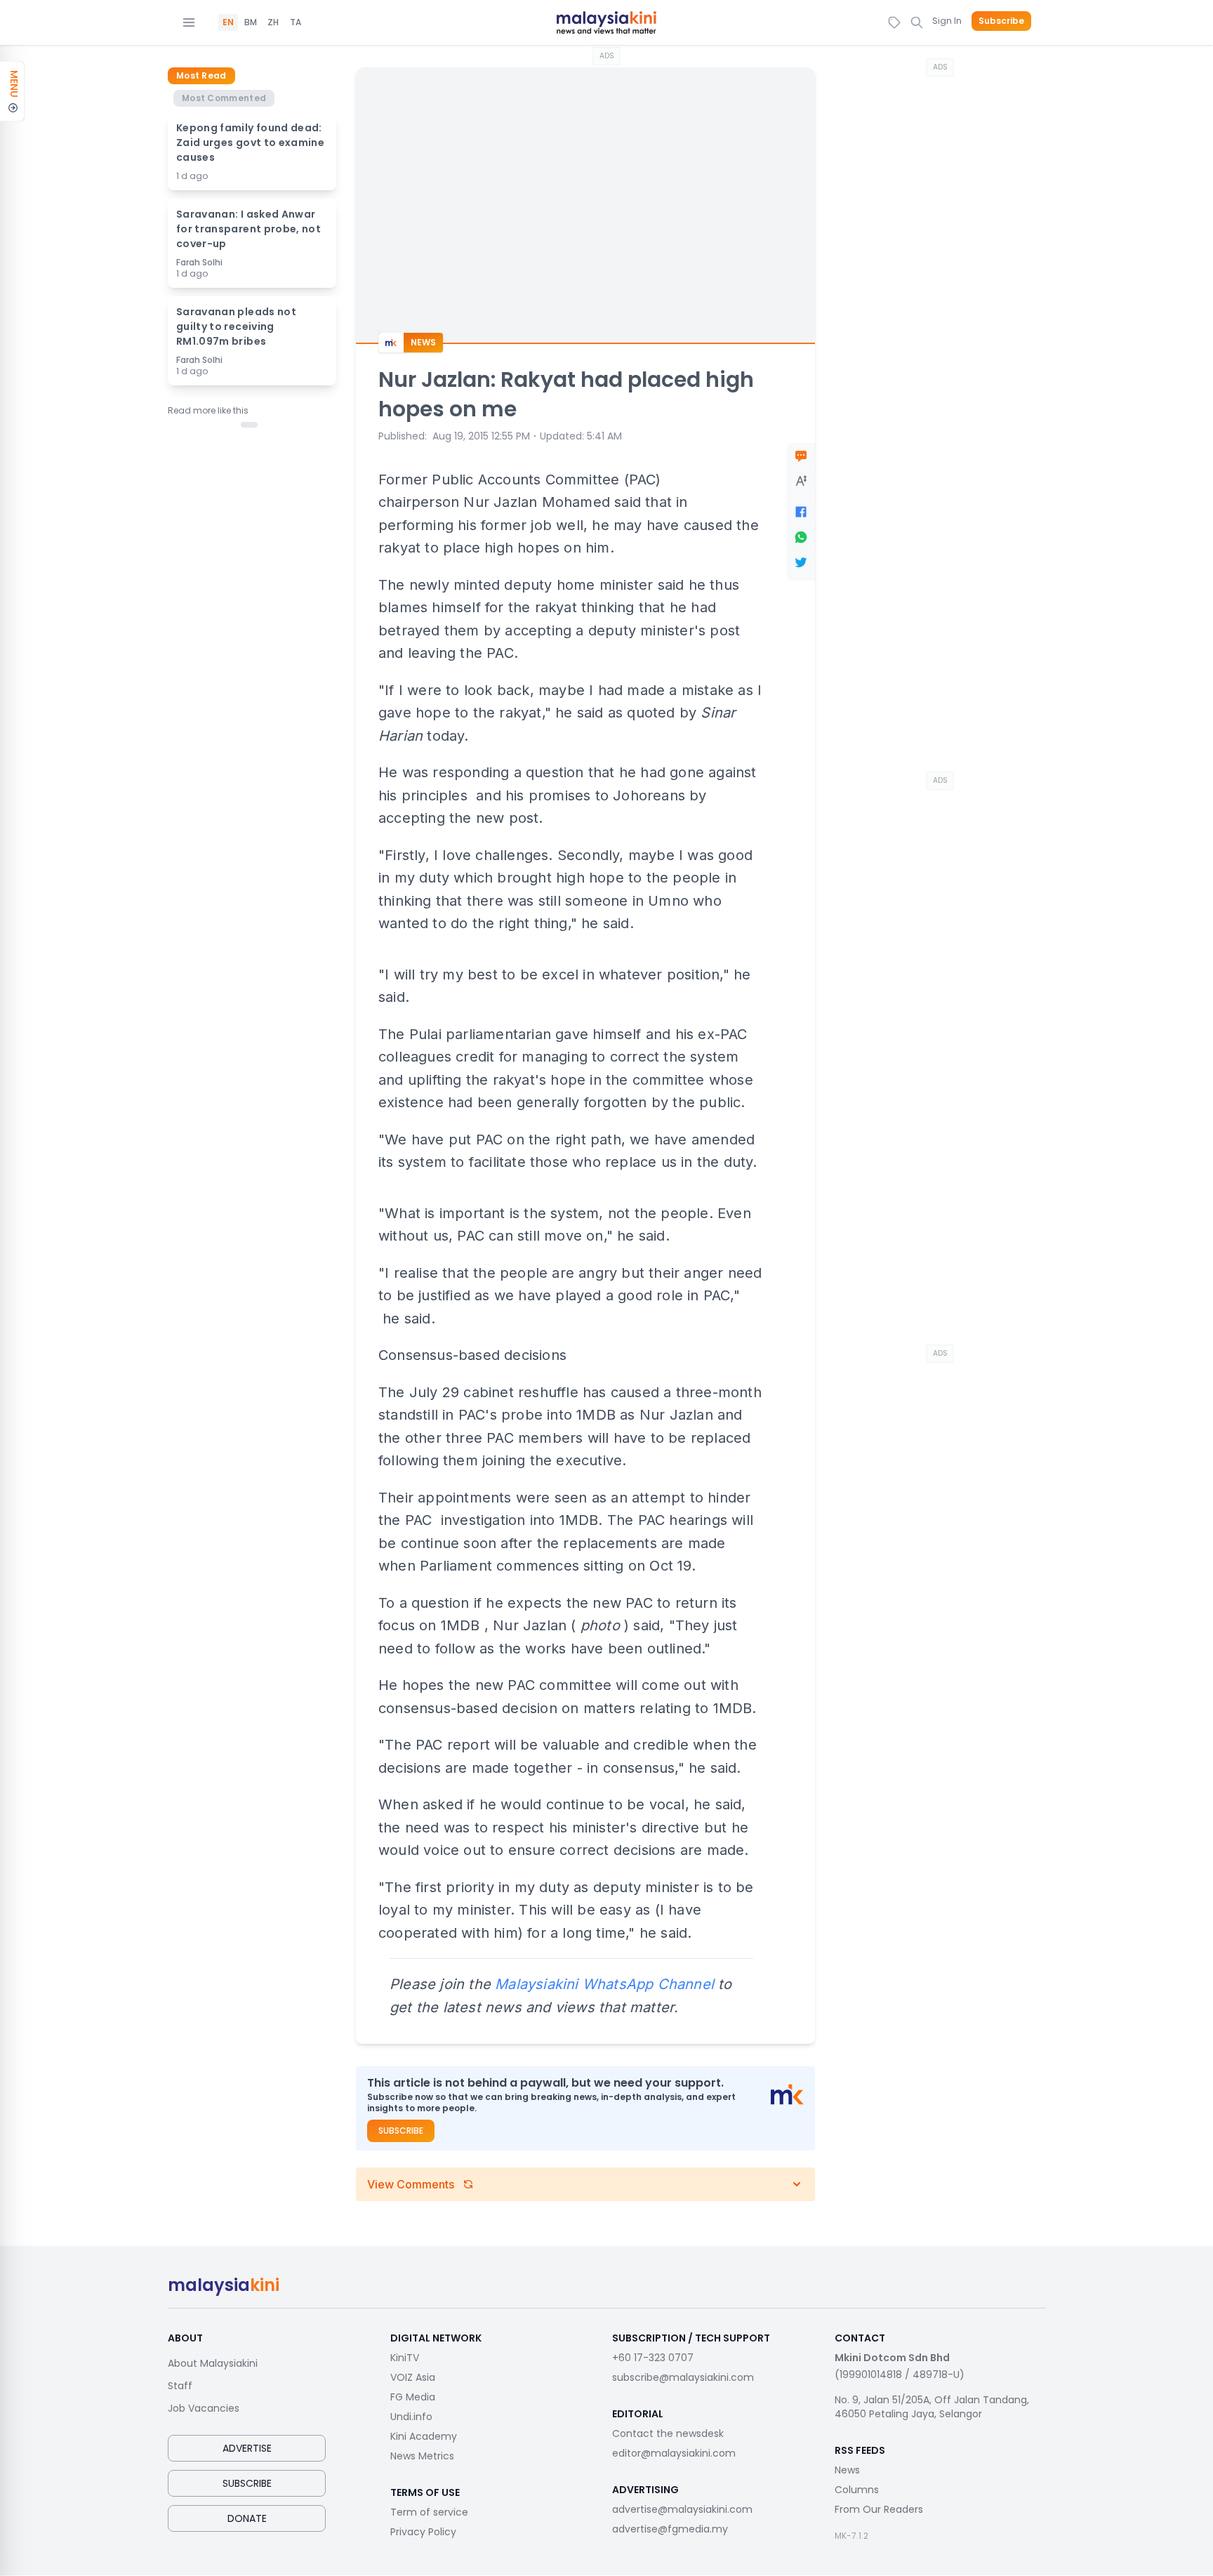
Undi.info (411, 2417)
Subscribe (1001, 21)
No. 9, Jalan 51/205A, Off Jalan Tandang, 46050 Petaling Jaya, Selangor (932, 2407)
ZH (273, 22)
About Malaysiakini (213, 2363)
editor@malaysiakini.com (674, 2453)
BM (251, 22)
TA (296, 22)
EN (228, 22)
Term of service (429, 2512)
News (847, 2470)
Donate (247, 2518)
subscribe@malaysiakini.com (683, 2377)
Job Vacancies (204, 2408)
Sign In (947, 21)
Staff (180, 2386)
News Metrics (422, 2456)
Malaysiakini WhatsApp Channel (604, 1984)
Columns (857, 2490)
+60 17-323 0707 (653, 2358)
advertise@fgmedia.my (670, 2529)
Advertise (247, 2448)
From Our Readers (879, 2509)
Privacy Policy (423, 2532)
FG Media (413, 2397)
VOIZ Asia (413, 2377)
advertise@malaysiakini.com (682, 2509)
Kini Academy (424, 2436)
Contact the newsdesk (668, 2433)
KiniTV (405, 2358)
